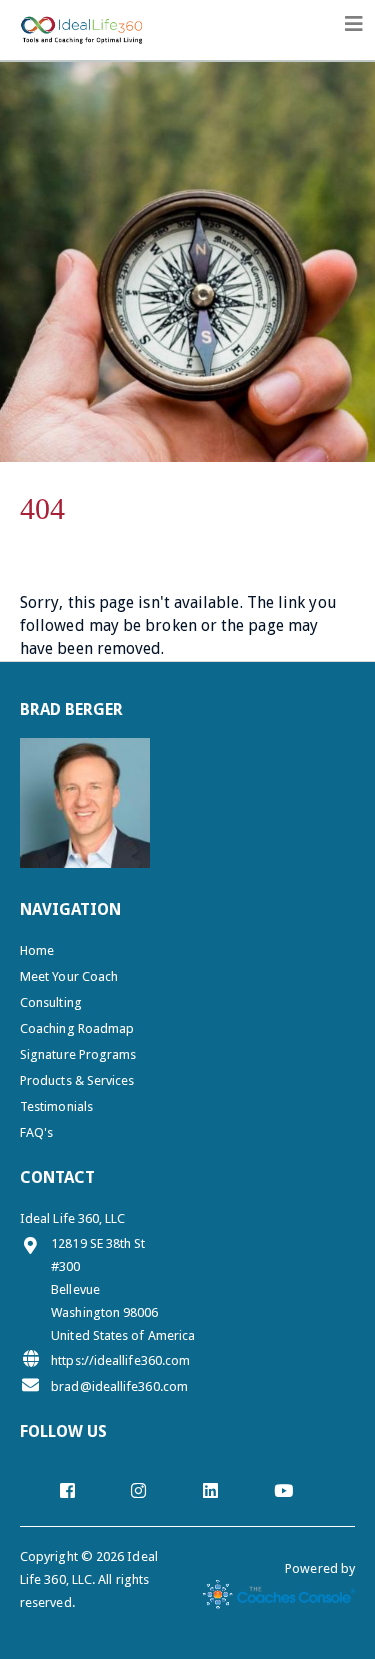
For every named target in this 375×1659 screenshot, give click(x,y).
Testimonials (56, 1106)
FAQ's (36, 1132)
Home (37, 950)
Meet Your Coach (69, 976)
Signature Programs (78, 1054)
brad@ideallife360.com (119, 1386)
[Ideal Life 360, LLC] (82, 25)
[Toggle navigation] (354, 24)
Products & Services (77, 1080)
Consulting (51, 1002)
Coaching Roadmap (77, 1028)
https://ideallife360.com (120, 1360)
